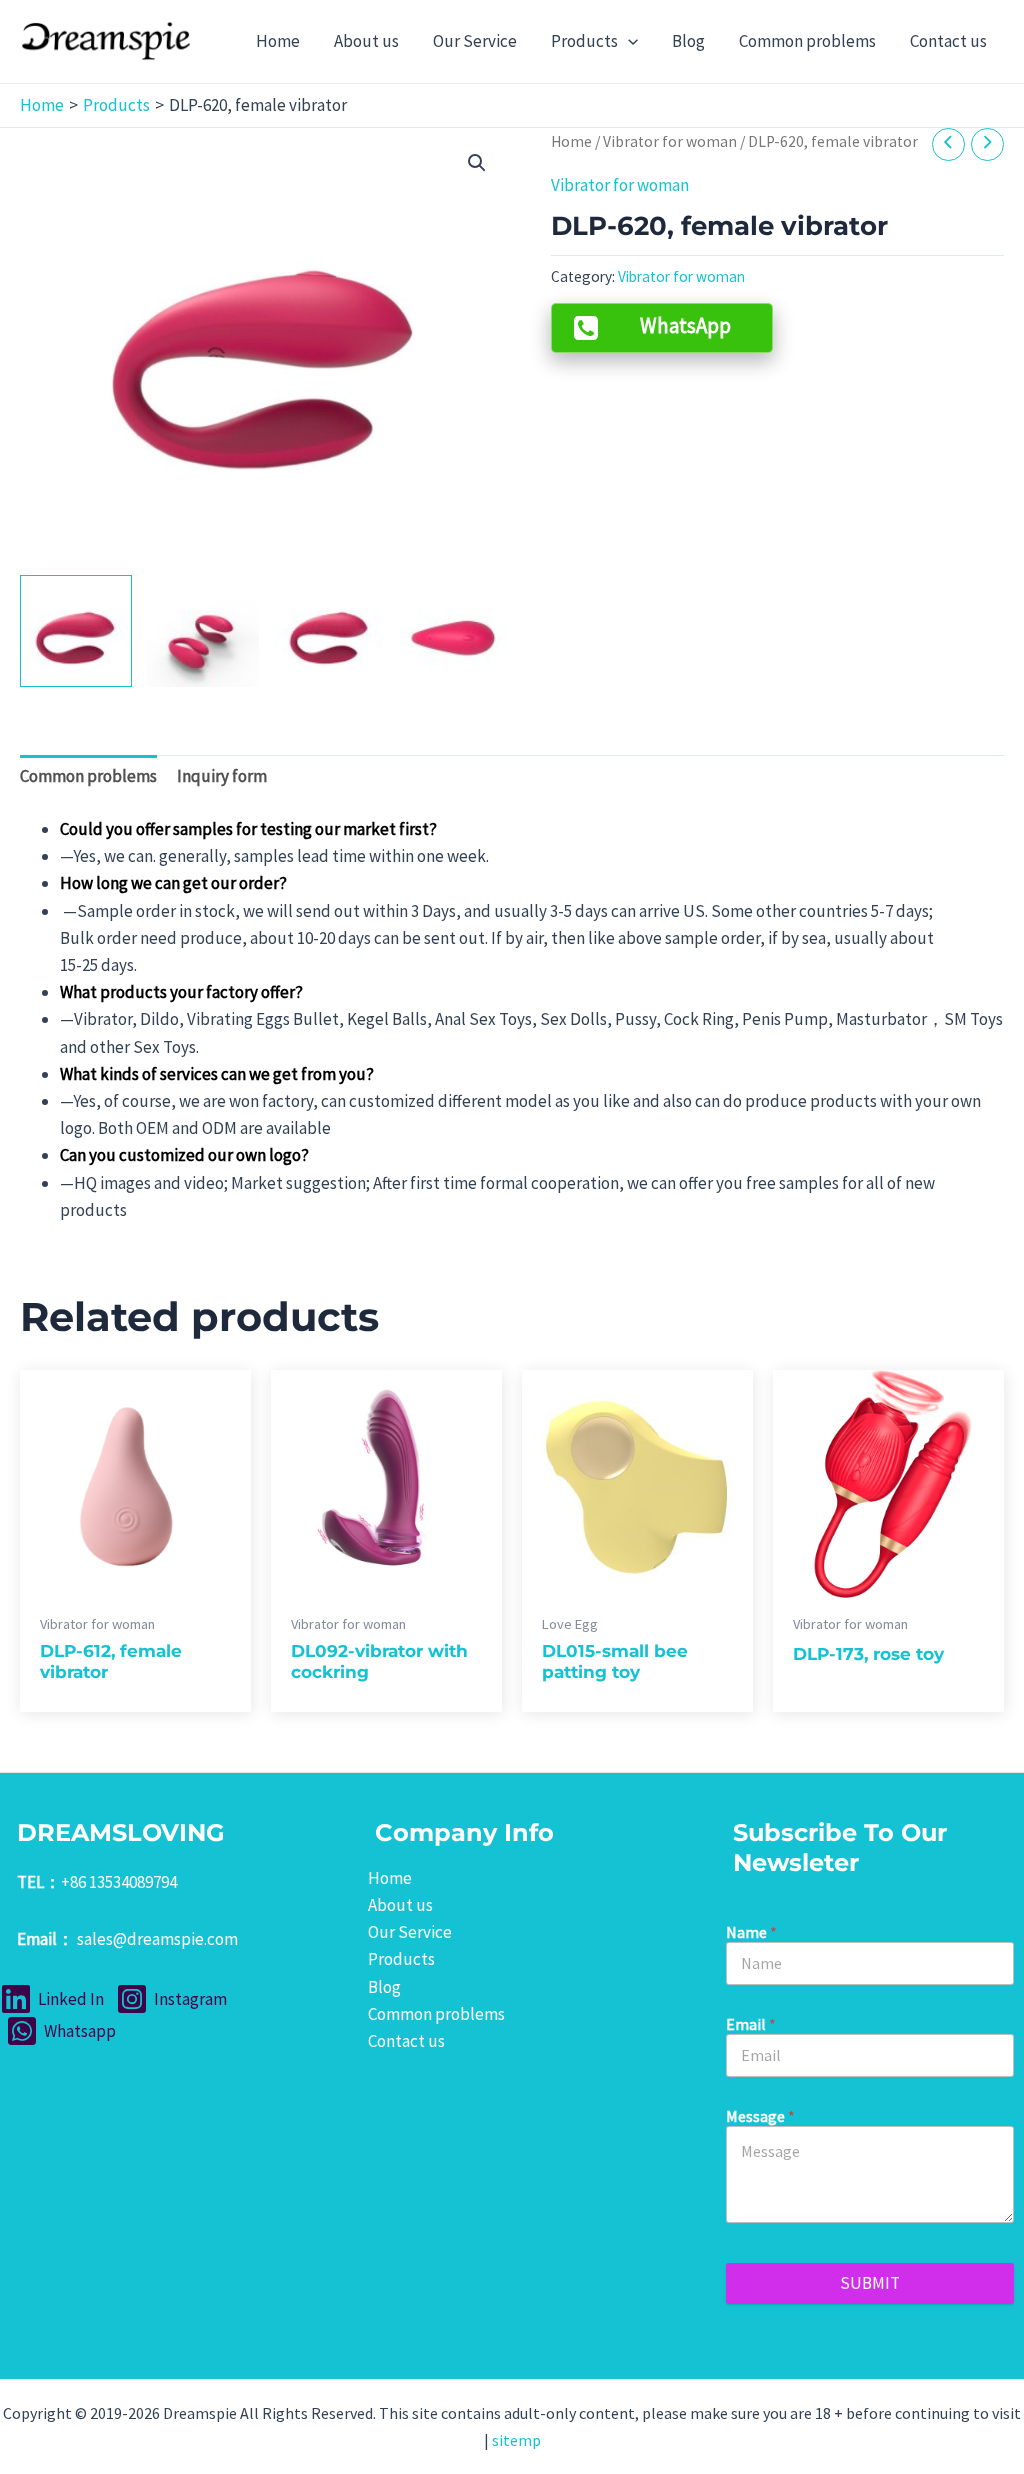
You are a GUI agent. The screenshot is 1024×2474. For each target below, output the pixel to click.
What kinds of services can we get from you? (217, 1074)
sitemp (516, 2440)
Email (751, 2024)
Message (760, 2116)
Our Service (410, 1932)
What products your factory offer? (181, 992)
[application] (628, 41)
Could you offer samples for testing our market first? (248, 829)
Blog (384, 1987)
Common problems (88, 776)
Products (401, 1959)
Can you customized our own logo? (184, 1155)
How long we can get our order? (173, 883)
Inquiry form (222, 776)
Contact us (406, 2041)
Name (751, 1932)
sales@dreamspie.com (157, 1939)
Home (571, 141)
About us (400, 1905)
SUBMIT (870, 2283)
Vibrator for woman (670, 141)
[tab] (88, 777)
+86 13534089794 (119, 1882)
